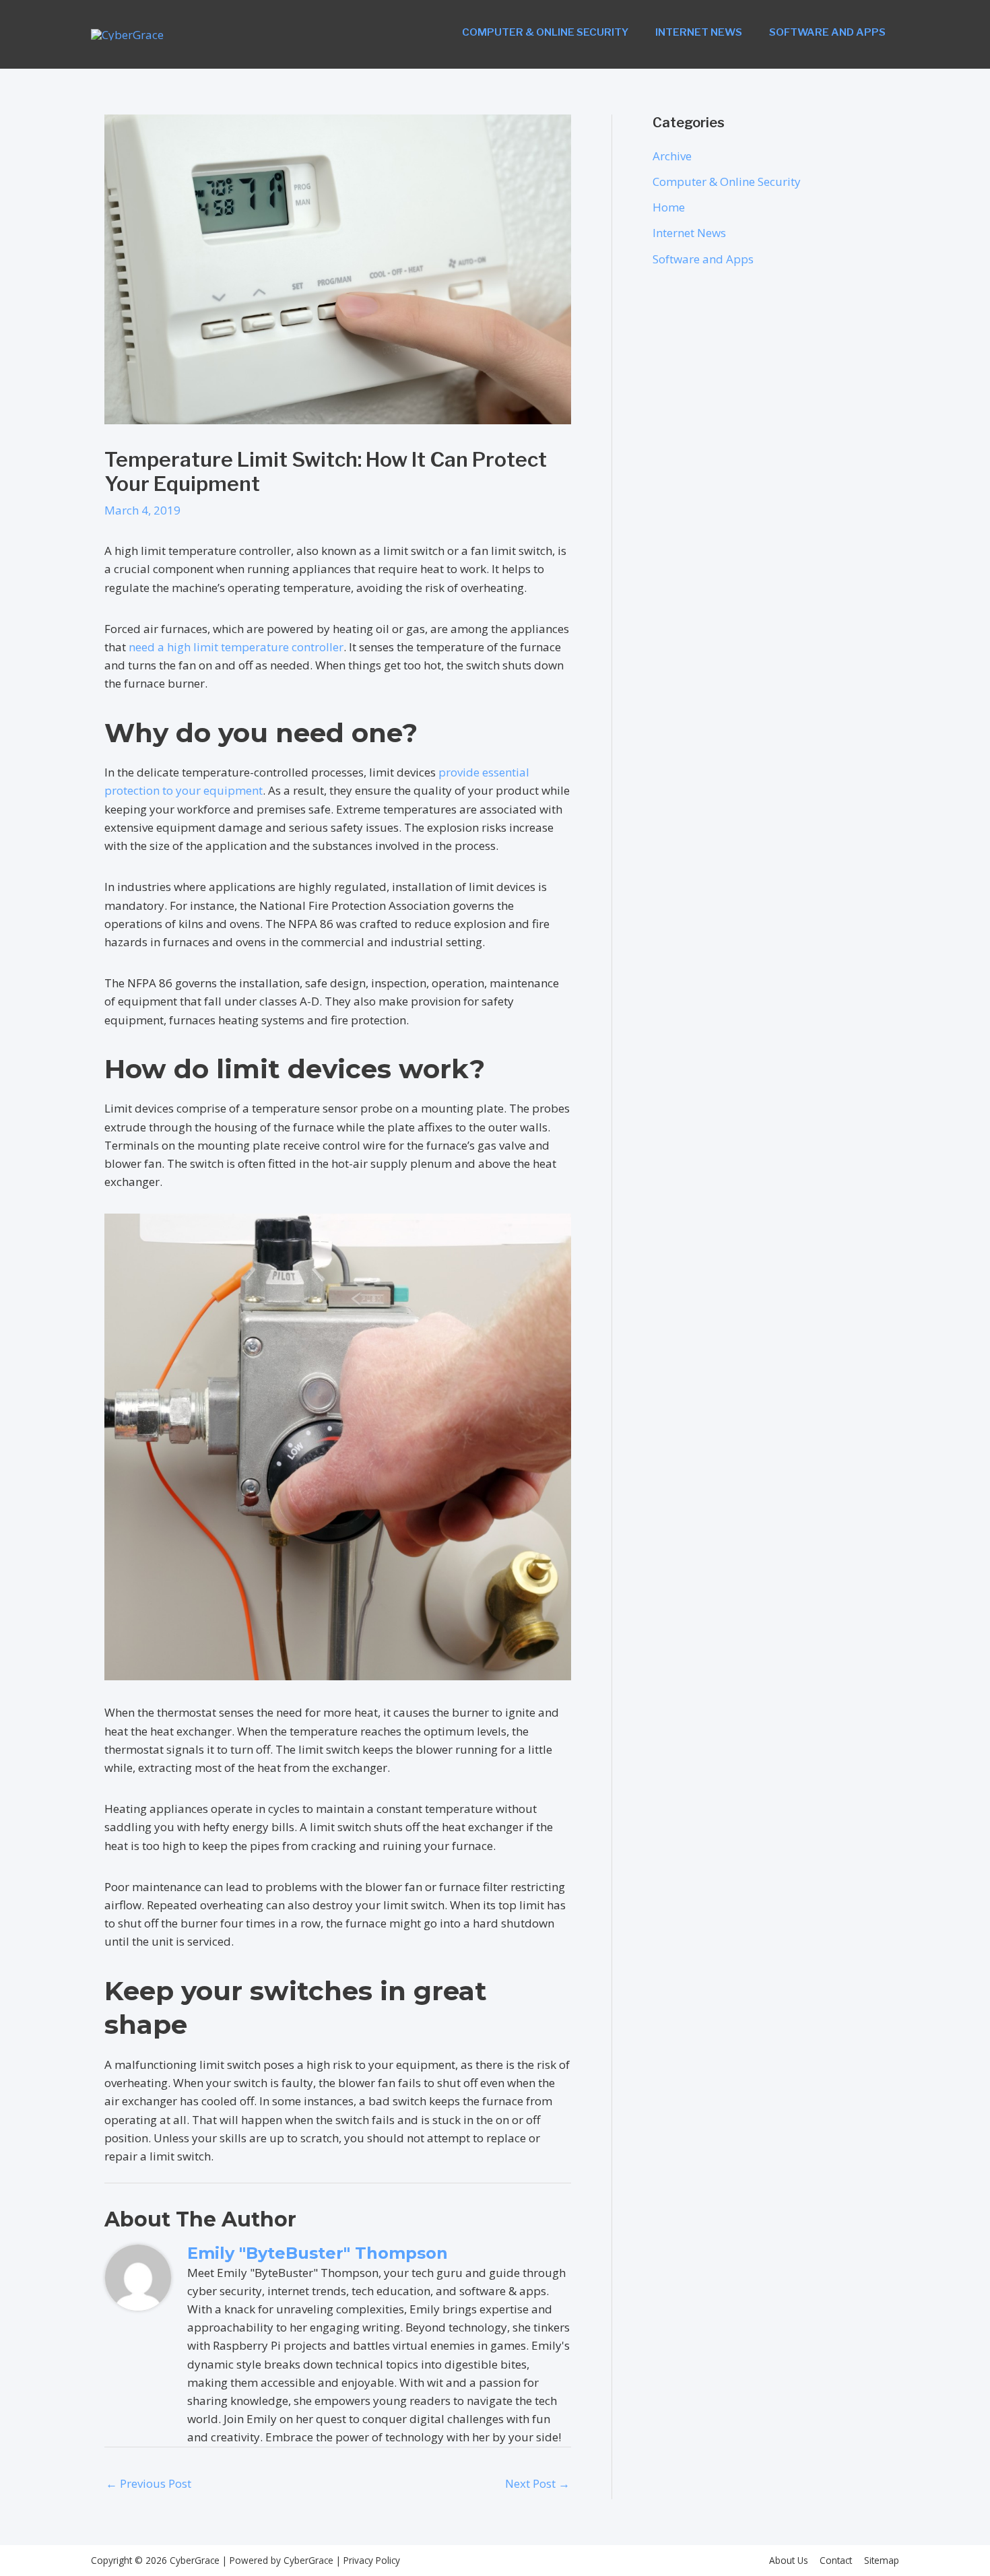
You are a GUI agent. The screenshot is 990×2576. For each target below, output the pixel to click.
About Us (789, 2560)
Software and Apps (827, 32)
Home (669, 207)
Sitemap (882, 2560)
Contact (836, 2560)
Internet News (699, 32)
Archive (672, 156)
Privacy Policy (370, 2560)
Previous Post (148, 2483)
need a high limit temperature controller (236, 647)
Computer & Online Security (545, 32)
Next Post (537, 2483)
